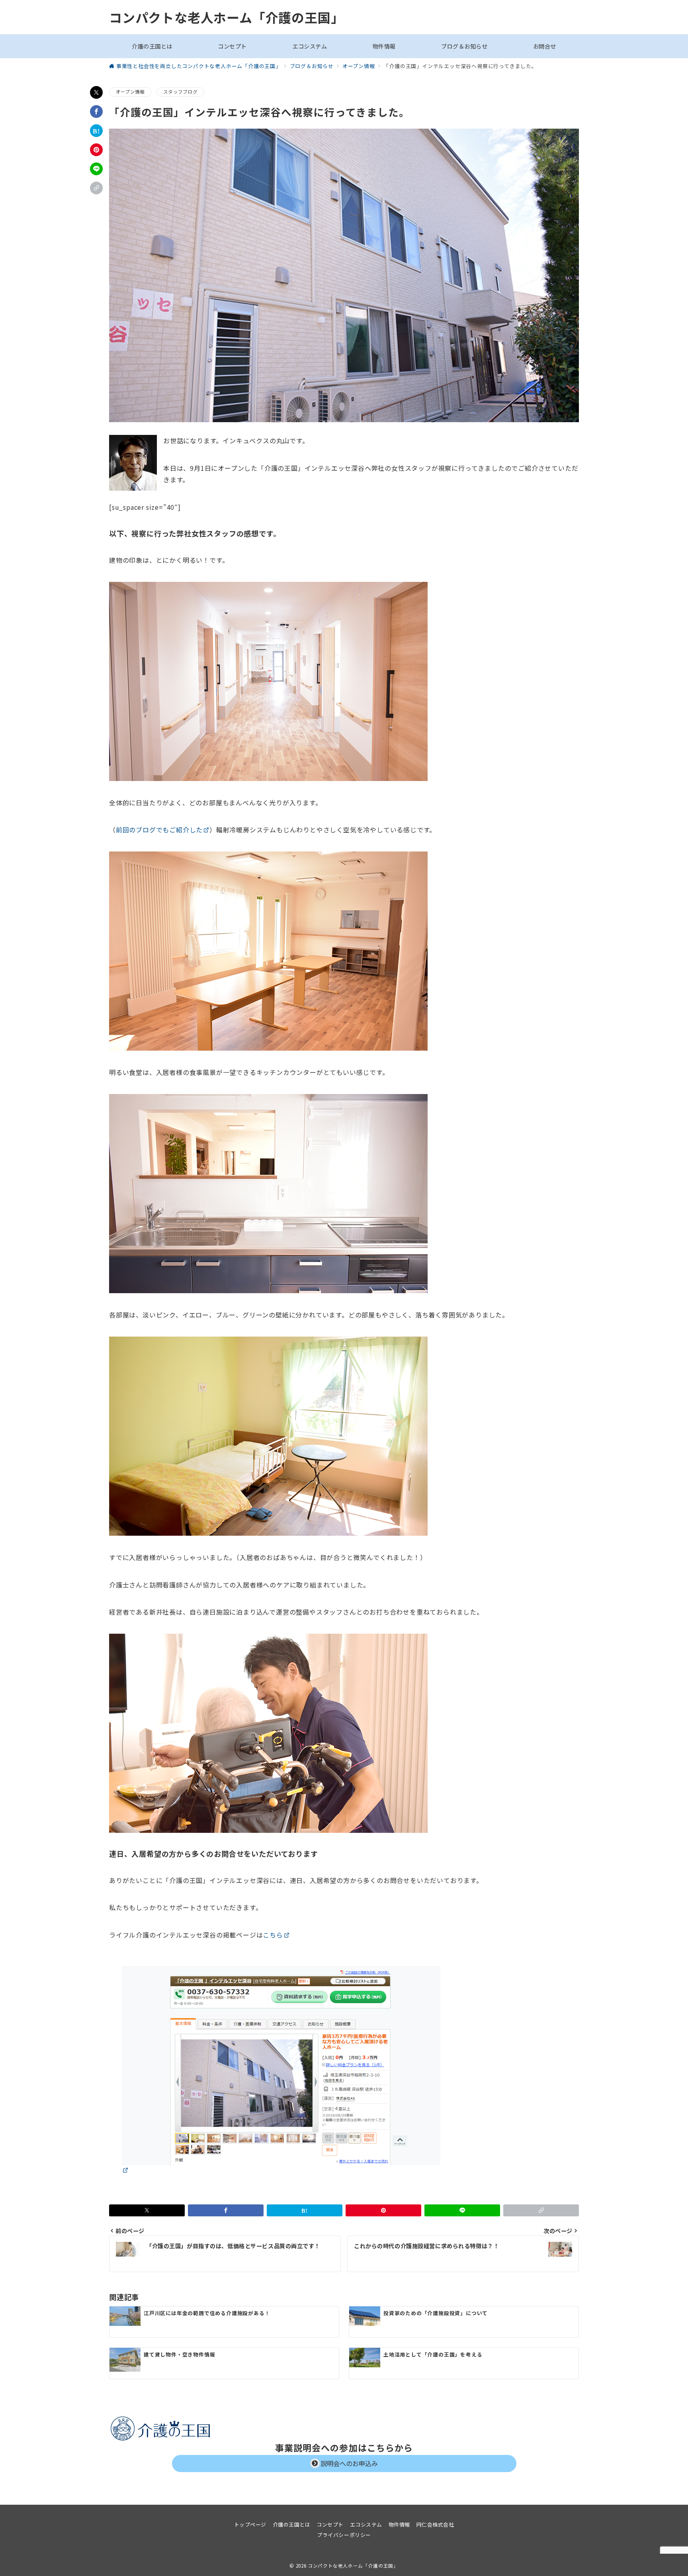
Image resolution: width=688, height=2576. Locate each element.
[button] (96, 188)
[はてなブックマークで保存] (96, 131)
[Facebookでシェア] (96, 112)
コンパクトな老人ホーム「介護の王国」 (226, 17)
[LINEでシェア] (96, 169)
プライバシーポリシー (344, 2535)
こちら (273, 1935)
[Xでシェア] (96, 92)
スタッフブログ (180, 92)
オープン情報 (130, 92)
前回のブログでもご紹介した (159, 830)
